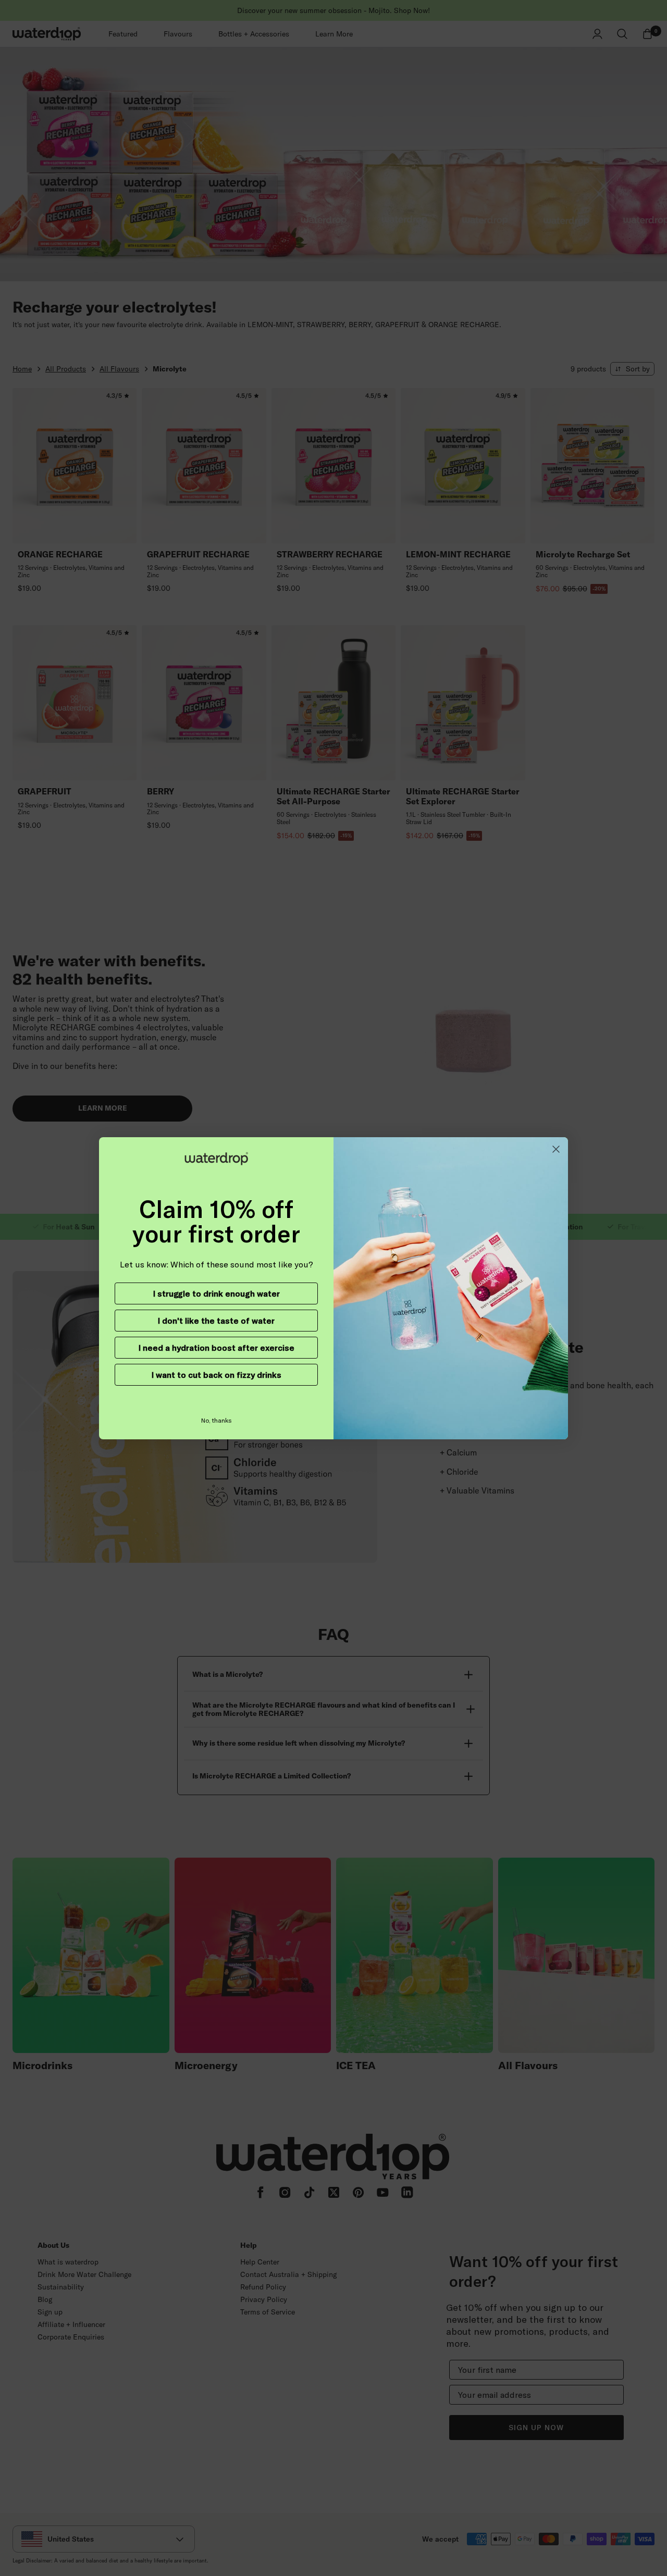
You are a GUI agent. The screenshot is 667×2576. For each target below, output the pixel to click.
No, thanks (217, 1420)
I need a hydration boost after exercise (217, 1348)
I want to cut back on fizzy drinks (217, 1375)
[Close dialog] (556, 1149)
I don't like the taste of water (216, 1321)
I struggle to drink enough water (217, 1293)
